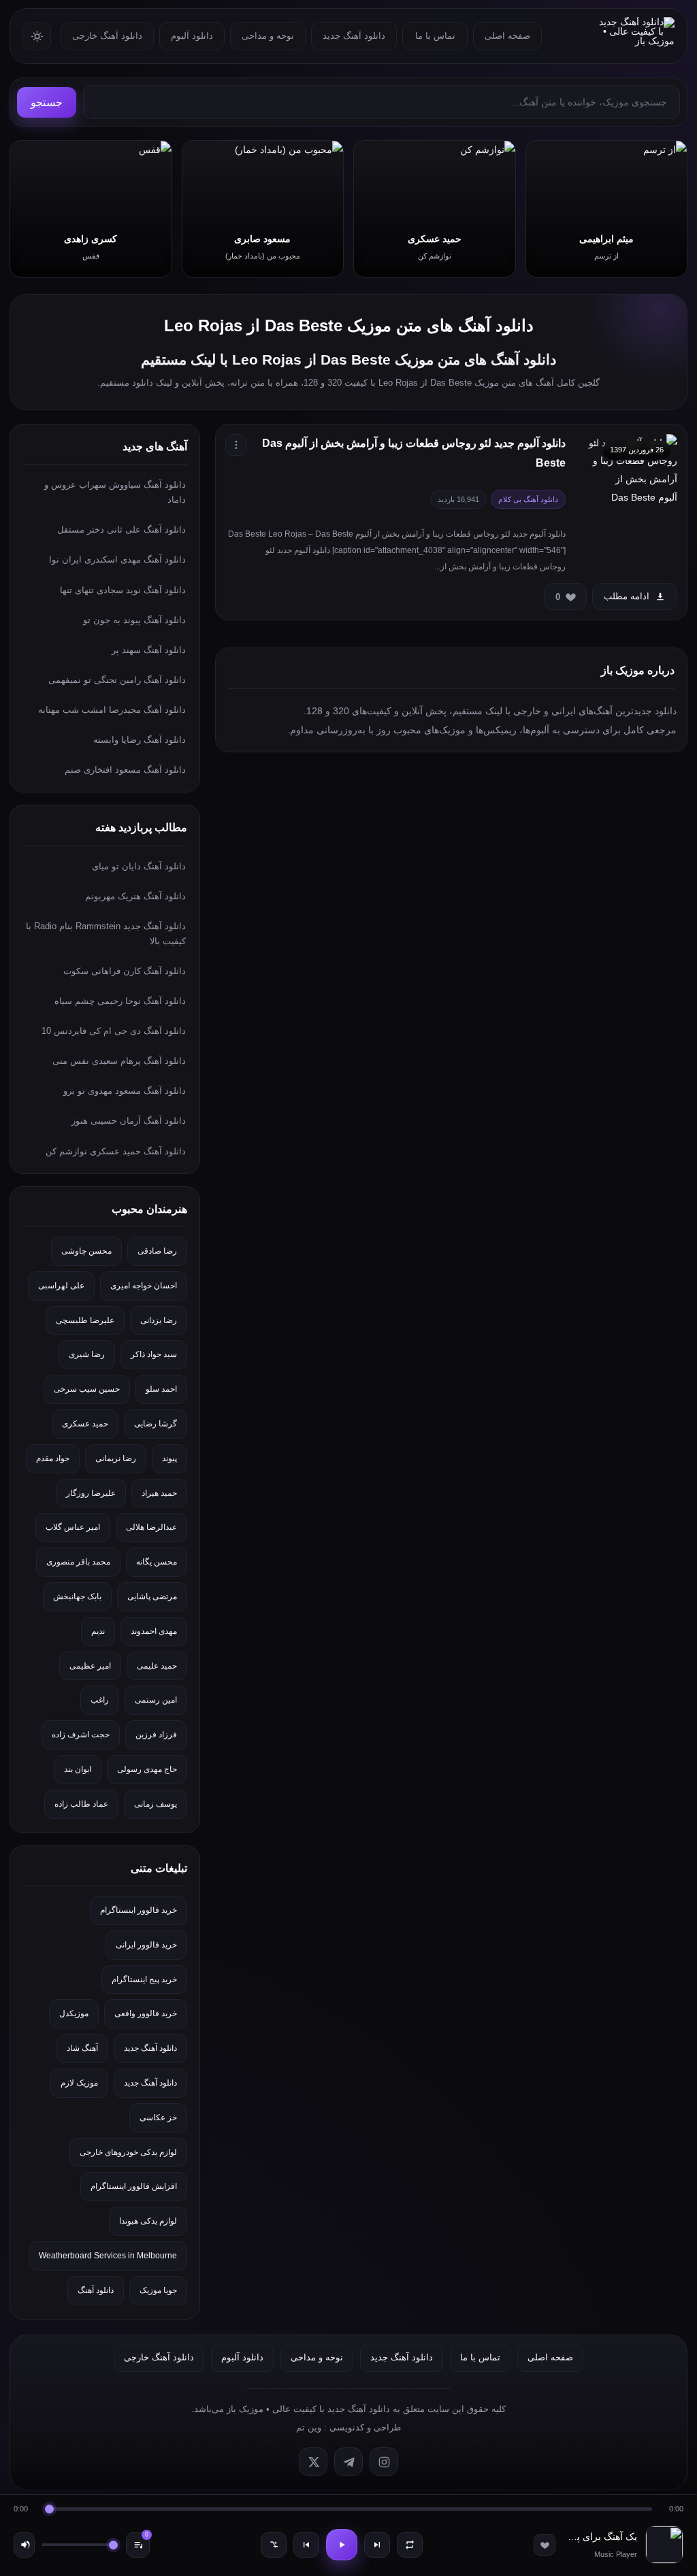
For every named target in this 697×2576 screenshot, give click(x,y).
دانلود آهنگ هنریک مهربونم (135, 896)
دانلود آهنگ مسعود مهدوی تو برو (125, 1091)
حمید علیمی (157, 1666)
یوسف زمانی (156, 1804)
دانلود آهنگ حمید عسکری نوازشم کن (116, 1151)
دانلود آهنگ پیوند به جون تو (134, 620)
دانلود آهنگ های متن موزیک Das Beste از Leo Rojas (349, 325)
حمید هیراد (159, 1493)
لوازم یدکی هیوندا (148, 2221)
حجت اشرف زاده (81, 1735)
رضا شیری (87, 1354)
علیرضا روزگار (91, 1493)
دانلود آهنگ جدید (354, 36)
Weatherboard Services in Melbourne (108, 2256)
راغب (100, 1700)
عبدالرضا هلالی (151, 1527)
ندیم (98, 1631)
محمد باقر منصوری (78, 1562)
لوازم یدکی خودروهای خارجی (128, 2152)
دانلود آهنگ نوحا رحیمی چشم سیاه (120, 1001)
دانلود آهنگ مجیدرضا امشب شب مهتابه (112, 710)
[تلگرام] (348, 2462)
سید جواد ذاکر (154, 1354)
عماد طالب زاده (81, 1804)
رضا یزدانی (159, 1320)
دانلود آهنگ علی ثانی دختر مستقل (121, 530)
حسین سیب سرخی (87, 1389)
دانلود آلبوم (192, 36)
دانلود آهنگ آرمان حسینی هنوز (129, 1121)
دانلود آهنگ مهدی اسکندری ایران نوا (117, 559)
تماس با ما (435, 36)
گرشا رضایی (156, 1424)
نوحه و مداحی (268, 36)
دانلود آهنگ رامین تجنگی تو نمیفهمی (117, 680)
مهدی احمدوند (154, 1631)
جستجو (47, 102)
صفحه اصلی (507, 36)
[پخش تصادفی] (274, 2545)
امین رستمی (156, 1700)
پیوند (169, 1458)
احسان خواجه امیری (144, 1286)
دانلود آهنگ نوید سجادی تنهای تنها (123, 590)
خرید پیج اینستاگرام (144, 1979)
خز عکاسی (158, 2118)
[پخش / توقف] (342, 2545)
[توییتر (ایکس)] (313, 2462)
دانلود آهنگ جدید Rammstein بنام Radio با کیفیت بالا (106, 934)
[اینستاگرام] (384, 2462)
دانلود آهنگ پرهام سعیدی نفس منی (119, 1061)
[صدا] (24, 2545)
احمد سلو (161, 1389)
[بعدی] (377, 2545)
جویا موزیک (158, 2290)
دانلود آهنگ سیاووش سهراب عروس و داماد (115, 492)
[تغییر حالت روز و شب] (37, 36)
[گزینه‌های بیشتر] (236, 445)
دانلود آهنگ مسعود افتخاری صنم (125, 770)
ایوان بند (78, 1769)
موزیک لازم (79, 2083)
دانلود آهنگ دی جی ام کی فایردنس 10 (114, 1031)
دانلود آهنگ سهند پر (149, 650)
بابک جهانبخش (77, 1596)
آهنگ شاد (82, 2048)
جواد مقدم (53, 1458)
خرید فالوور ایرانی (146, 1945)
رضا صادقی (157, 1251)
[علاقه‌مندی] (545, 2545)
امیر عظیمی (90, 1666)
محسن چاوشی (86, 1251)
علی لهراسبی (61, 1286)
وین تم (309, 2427)
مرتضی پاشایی (152, 1596)
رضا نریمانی (116, 1458)
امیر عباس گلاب (73, 1527)
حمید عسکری (85, 1424)
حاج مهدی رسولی (147, 1769)
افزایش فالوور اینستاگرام (134, 2186)
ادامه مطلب (627, 596)
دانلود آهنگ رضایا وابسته (140, 740)
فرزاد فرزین (156, 1735)
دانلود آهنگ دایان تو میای (139, 866)
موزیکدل (74, 2013)
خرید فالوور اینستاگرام (139, 1910)
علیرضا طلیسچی (85, 1320)
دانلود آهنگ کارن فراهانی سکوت (125, 971)
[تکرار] (410, 2545)
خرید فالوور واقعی (146, 2013)
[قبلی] (306, 2545)
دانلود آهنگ (96, 2290)
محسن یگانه (157, 1562)
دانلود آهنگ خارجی (107, 36)
